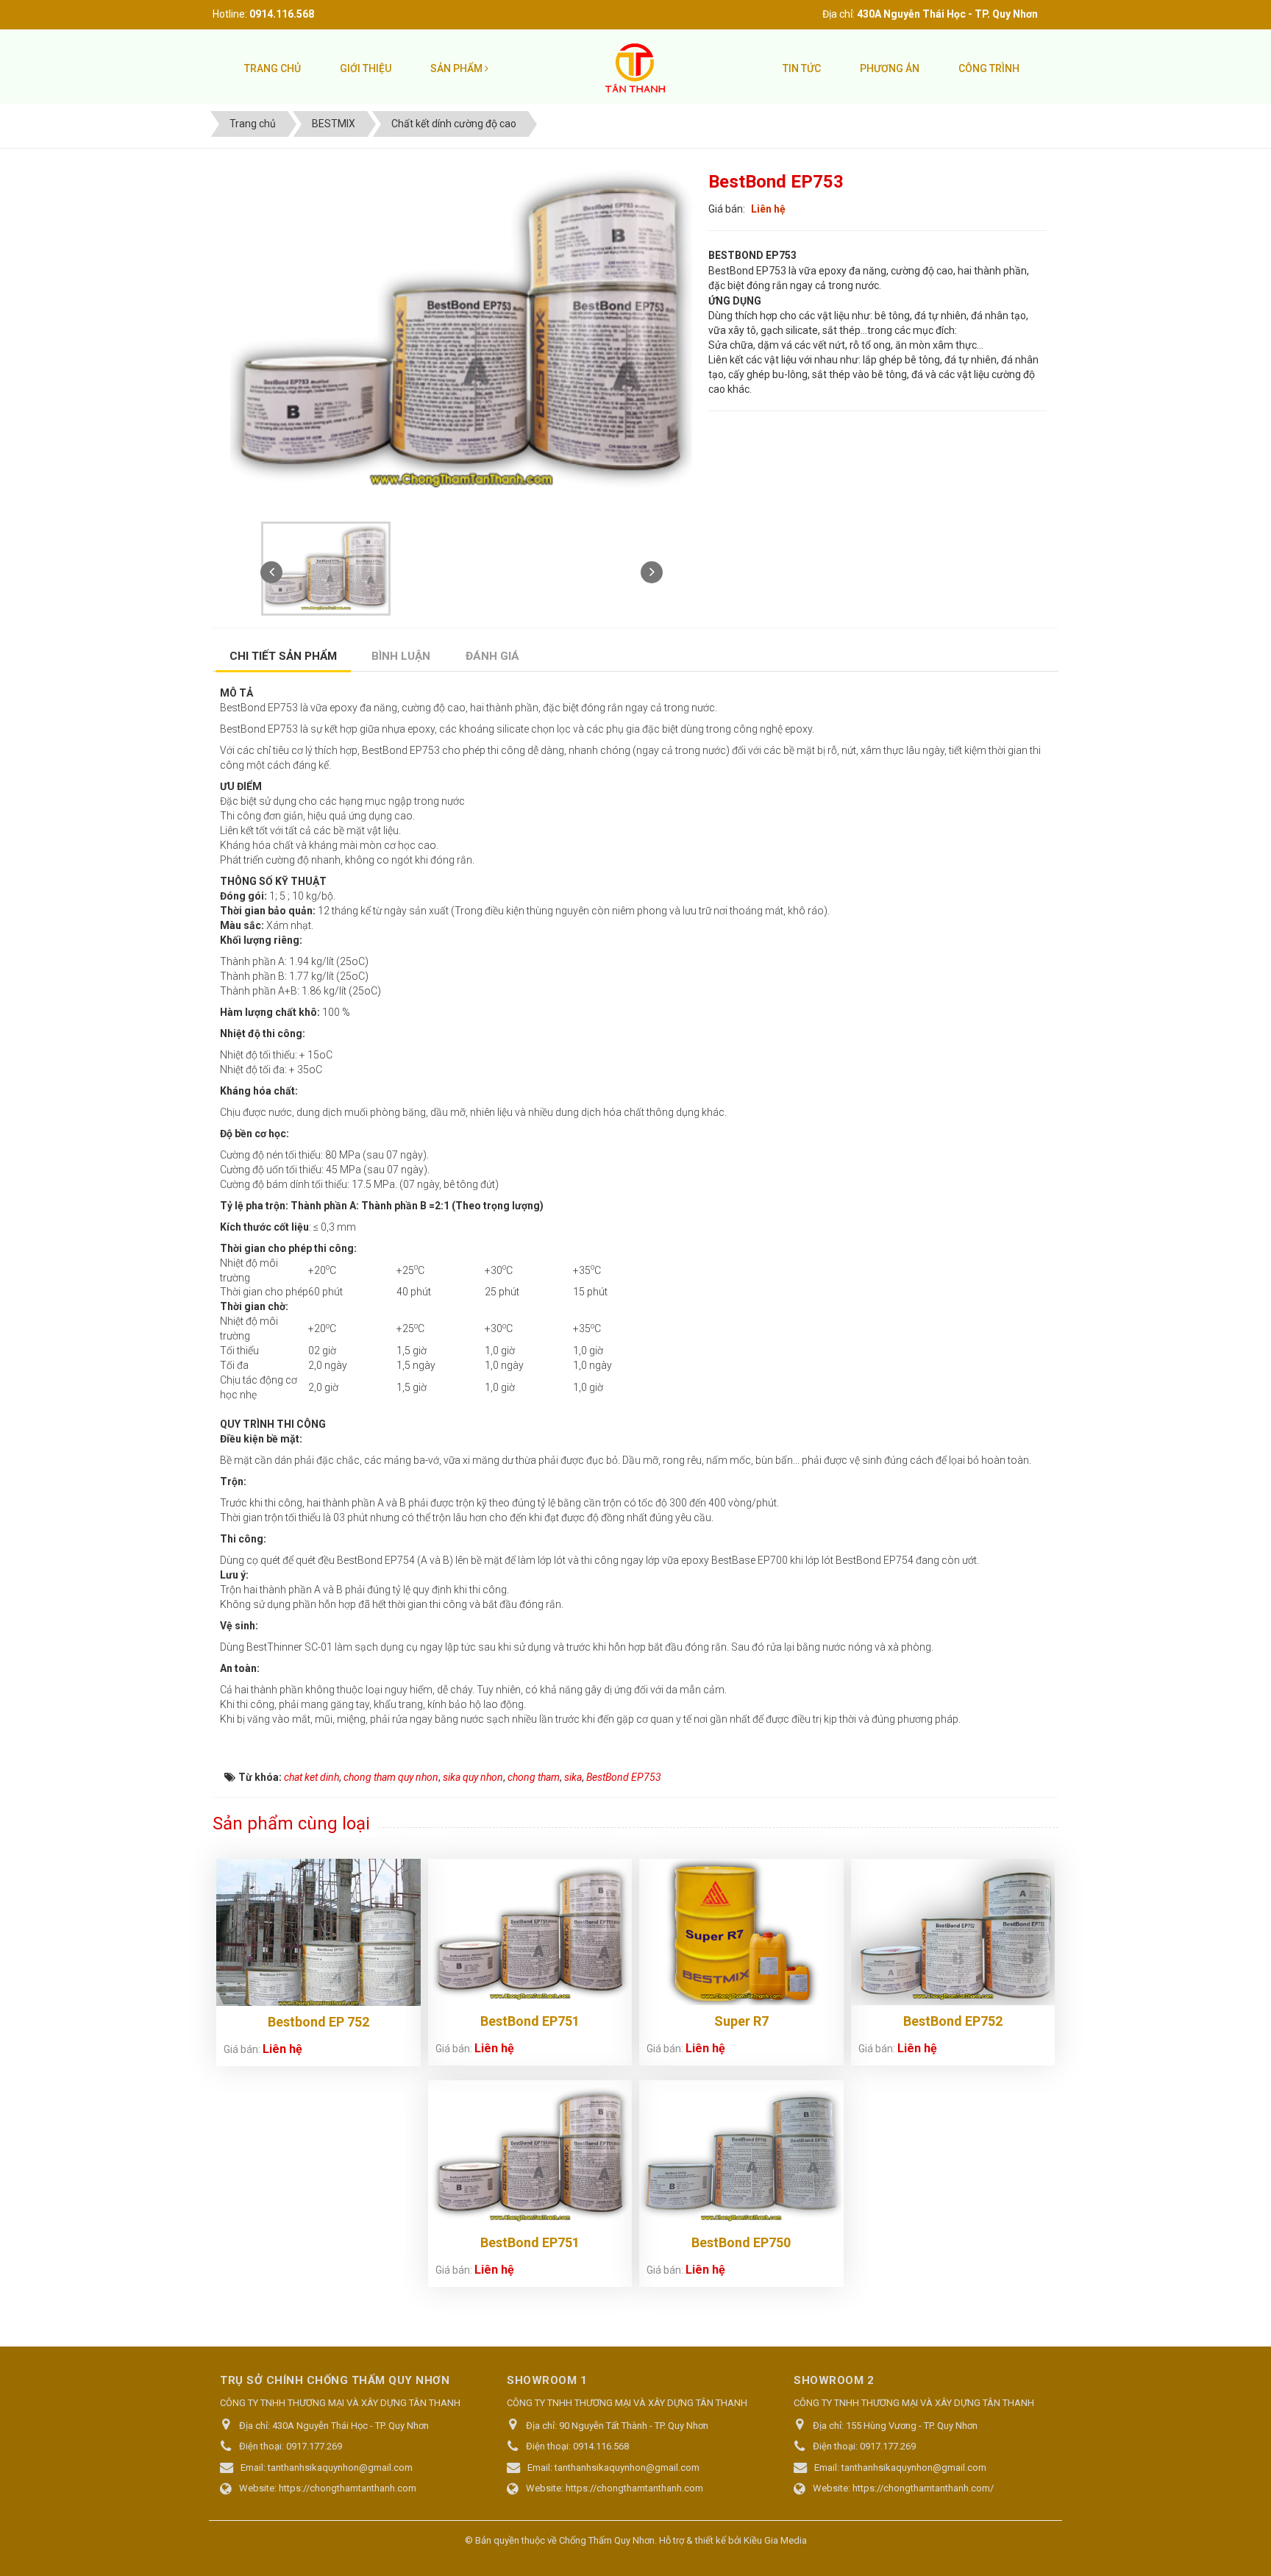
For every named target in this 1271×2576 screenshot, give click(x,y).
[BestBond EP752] (953, 1932)
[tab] (284, 658)
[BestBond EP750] (741, 2153)
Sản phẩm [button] (458, 68)
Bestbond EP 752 (318, 2022)
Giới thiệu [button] (366, 68)
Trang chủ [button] (273, 68)
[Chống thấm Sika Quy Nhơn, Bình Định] (635, 68)
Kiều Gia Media (775, 2540)
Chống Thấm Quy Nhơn (607, 2540)
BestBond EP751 (530, 2021)
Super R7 (741, 2021)
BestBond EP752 (953, 2021)
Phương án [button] (890, 68)
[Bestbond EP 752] (318, 1935)
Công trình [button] (989, 68)
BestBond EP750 (741, 2242)
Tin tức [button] (802, 68)
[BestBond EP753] (328, 567)
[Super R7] (741, 1932)
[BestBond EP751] (530, 1932)
